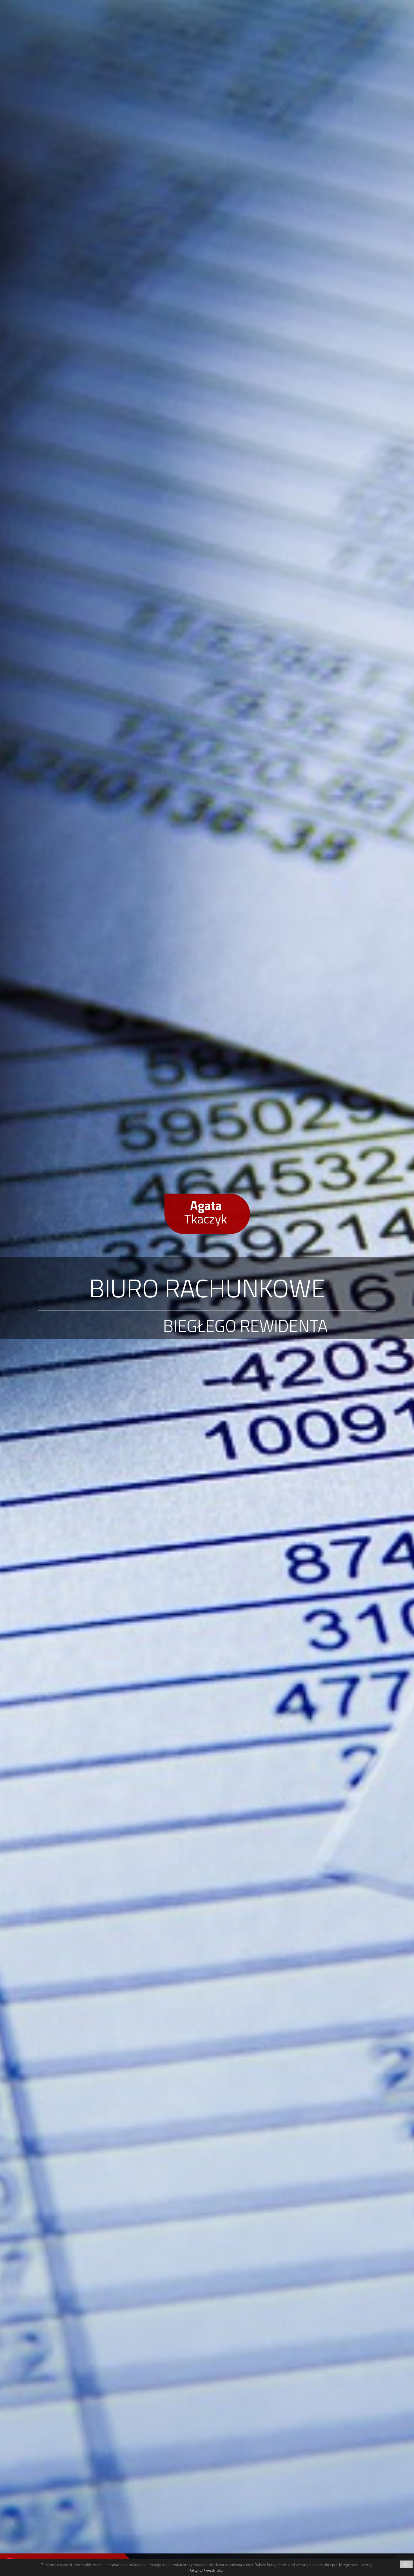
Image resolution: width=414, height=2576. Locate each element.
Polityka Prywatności (206, 2570)
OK (406, 2564)
